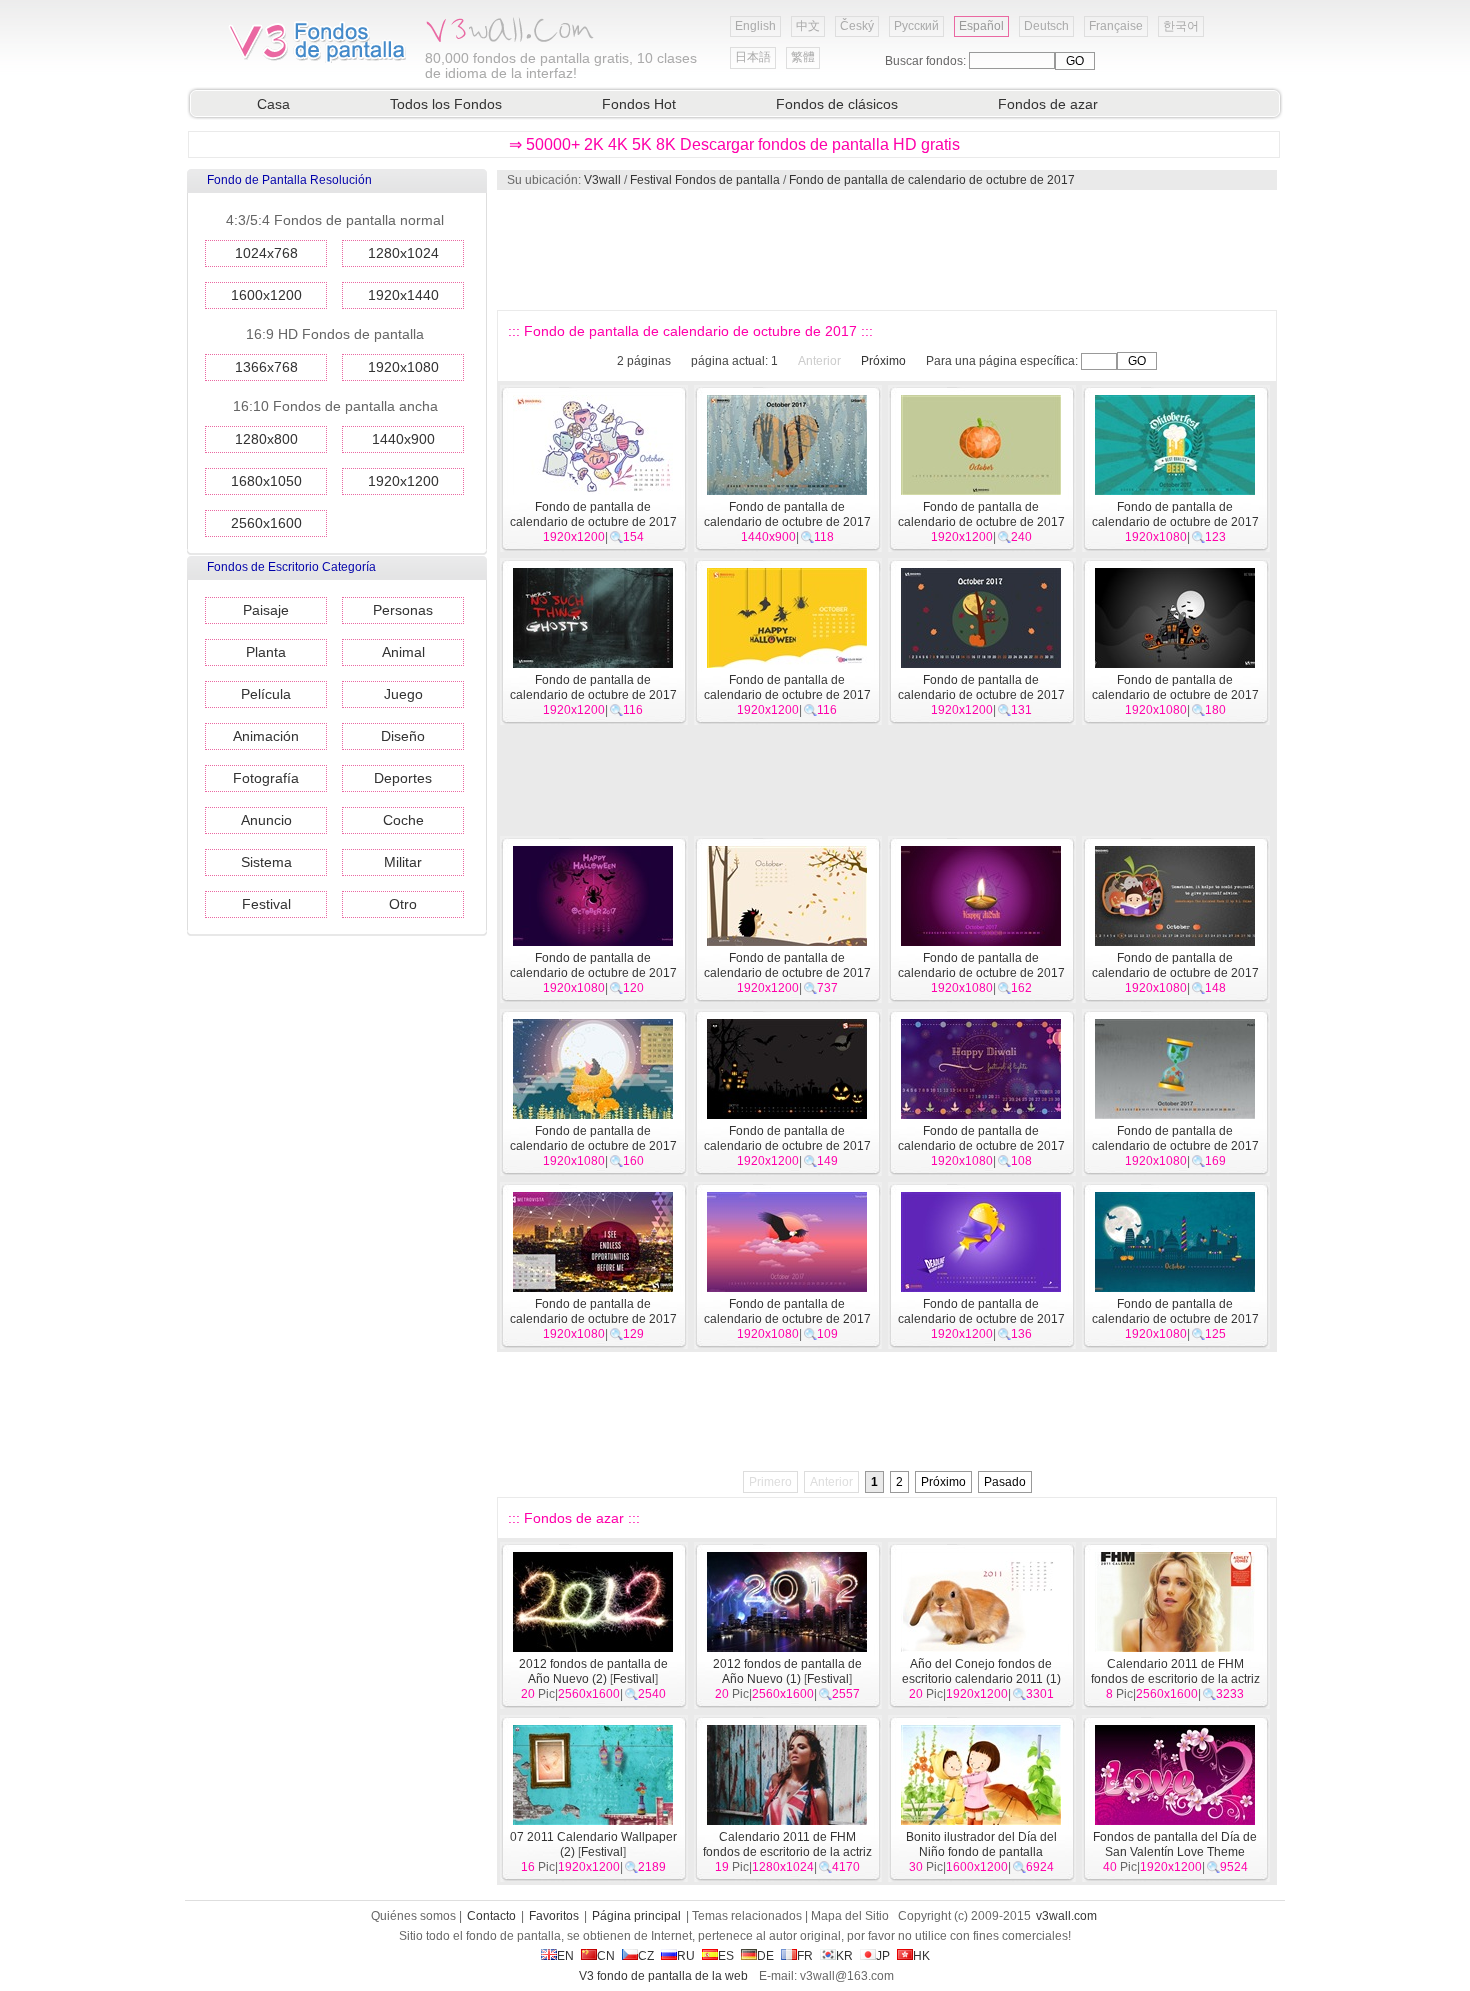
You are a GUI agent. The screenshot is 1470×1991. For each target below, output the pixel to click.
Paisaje (266, 610)
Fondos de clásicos (837, 104)
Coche (403, 820)
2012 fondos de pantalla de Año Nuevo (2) (593, 1671)
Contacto (491, 1916)
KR (844, 1956)
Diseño (403, 736)
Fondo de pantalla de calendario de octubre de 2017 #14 (981, 973)
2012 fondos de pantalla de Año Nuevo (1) (787, 1671)
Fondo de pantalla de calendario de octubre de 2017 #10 (981, 1146)
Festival (266, 904)
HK (921, 1956)
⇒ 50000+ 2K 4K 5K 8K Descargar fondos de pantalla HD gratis (734, 144)
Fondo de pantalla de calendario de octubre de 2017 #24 (593, 522)
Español (981, 26)
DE (765, 1956)
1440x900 (403, 439)
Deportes (403, 778)
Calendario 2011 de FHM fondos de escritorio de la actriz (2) (1175, 1679)
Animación (266, 736)
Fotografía (266, 778)
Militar (403, 862)
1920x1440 (403, 295)
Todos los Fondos (446, 104)
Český (857, 26)
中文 (808, 26)
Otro (403, 904)
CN (606, 1956)
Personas (403, 610)
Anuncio (266, 820)
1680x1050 (266, 481)
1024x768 (266, 253)
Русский (916, 26)
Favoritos (554, 1916)
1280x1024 (403, 253)
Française (1116, 26)
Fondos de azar (1048, 104)
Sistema (266, 862)
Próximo (883, 361)
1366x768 (266, 367)
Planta (266, 652)
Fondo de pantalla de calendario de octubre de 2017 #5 (1175, 1319)
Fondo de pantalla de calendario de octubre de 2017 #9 (1175, 1146)
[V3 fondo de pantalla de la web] (318, 59)
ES (726, 1956)
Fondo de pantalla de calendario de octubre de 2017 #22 (981, 522)
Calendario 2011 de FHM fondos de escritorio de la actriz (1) (787, 1852)
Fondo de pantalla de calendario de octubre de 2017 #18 (981, 695)
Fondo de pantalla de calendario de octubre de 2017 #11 (787, 1146)
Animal (403, 652)
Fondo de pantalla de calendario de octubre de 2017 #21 (1175, 522)
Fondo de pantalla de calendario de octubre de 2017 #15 (787, 973)
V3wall (602, 180)
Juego (403, 694)
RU (686, 1956)
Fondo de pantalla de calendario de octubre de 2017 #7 (787, 1319)
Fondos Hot (639, 104)
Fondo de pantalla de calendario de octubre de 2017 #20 (593, 695)
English (755, 26)
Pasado (1005, 1482)
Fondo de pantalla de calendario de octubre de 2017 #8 (593, 1319)
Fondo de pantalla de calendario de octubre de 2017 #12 (593, 1146)
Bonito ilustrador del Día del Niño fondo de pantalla (981, 1844)
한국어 (1181, 26)
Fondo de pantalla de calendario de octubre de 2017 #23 (787, 522)
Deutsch (1046, 26)
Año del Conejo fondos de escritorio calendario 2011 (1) (981, 1671)
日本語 (753, 57)
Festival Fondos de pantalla (705, 180)
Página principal (636, 1916)
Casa (273, 104)
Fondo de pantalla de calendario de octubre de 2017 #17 (1175, 695)
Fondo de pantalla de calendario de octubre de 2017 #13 (1175, 973)
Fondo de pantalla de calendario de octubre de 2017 (932, 180)
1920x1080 (403, 367)
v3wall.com (1066, 1916)
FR (805, 1956)
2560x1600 (266, 523)
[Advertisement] (886, 250)
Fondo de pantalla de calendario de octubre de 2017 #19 (787, 695)
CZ (646, 1956)
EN (565, 1956)
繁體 (803, 57)
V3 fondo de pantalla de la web (663, 1976)
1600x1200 (266, 295)
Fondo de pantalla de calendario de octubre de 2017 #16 (593, 973)
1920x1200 (403, 481)
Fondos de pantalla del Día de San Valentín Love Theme (1175, 1844)
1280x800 (266, 439)
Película (266, 694)
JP (883, 1956)
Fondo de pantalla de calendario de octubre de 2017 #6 (981, 1319)
